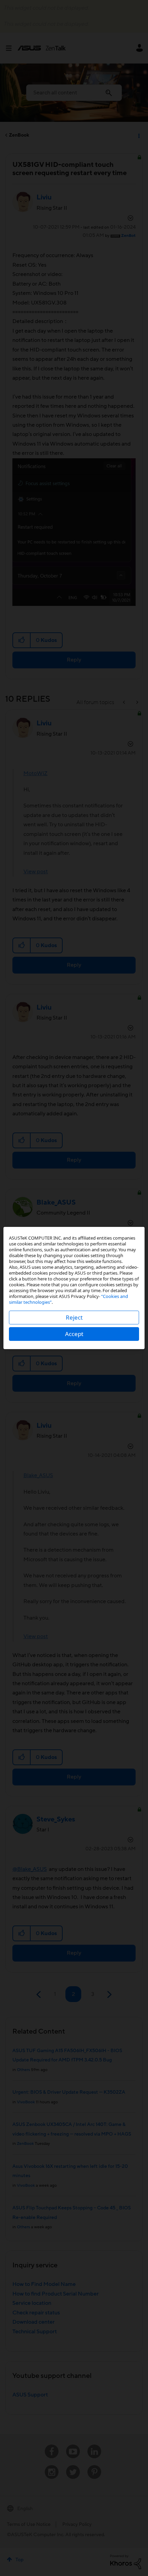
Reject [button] (74, 1317)
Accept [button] (74, 1334)
